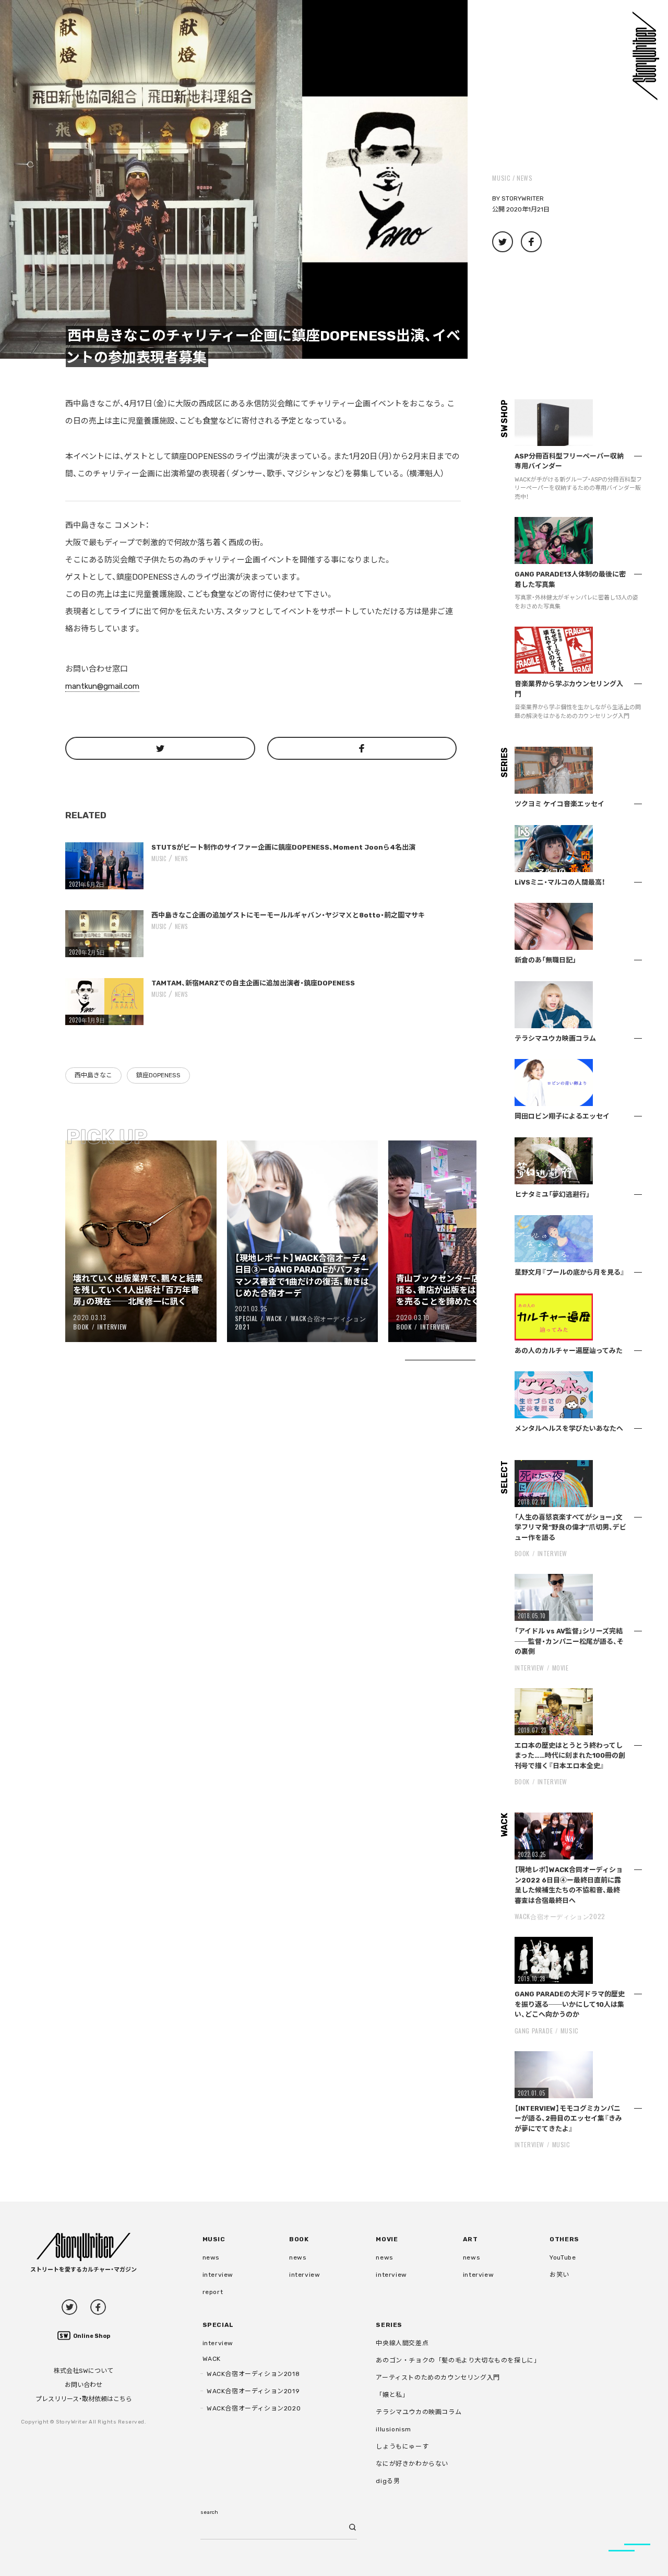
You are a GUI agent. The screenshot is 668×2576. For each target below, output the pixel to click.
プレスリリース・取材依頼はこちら (84, 2399)
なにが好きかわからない (412, 2464)
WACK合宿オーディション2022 (560, 1916)
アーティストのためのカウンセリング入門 (438, 2378)
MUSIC (501, 178)
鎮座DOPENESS (158, 1075)
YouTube (563, 2257)
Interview (112, 1327)
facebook (98, 2307)
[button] (234, 179)
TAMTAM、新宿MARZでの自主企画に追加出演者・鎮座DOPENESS (253, 983)
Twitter (69, 2307)
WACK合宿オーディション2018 (253, 2374)
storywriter (523, 198)
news (524, 178)
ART (470, 2239)
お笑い (559, 2275)
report (213, 2292)
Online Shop (92, 2336)
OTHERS (564, 2239)
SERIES (389, 2325)
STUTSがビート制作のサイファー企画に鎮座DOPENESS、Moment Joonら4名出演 (283, 847)
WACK (274, 1318)
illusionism (393, 2429)
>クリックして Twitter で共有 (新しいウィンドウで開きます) (503, 242)
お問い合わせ (83, 2385)
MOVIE (560, 1668)
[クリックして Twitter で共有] (160, 748)
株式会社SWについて (83, 2371)
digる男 (388, 2481)
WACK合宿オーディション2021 (301, 1323)
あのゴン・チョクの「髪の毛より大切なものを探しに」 (458, 2360)
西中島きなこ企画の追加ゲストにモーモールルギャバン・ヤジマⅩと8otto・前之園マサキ (288, 915)
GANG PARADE (534, 2031)
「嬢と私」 (392, 2395)
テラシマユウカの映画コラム (419, 2412)
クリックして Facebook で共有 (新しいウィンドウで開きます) (531, 242)
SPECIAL (246, 1318)
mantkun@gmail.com (102, 686)
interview (218, 2275)
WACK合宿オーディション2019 (253, 2391)
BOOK (81, 1327)
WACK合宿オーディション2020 (254, 2408)
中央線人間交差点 (402, 2343)
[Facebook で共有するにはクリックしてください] (362, 748)
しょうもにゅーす (402, 2446)
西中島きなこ (93, 1075)
